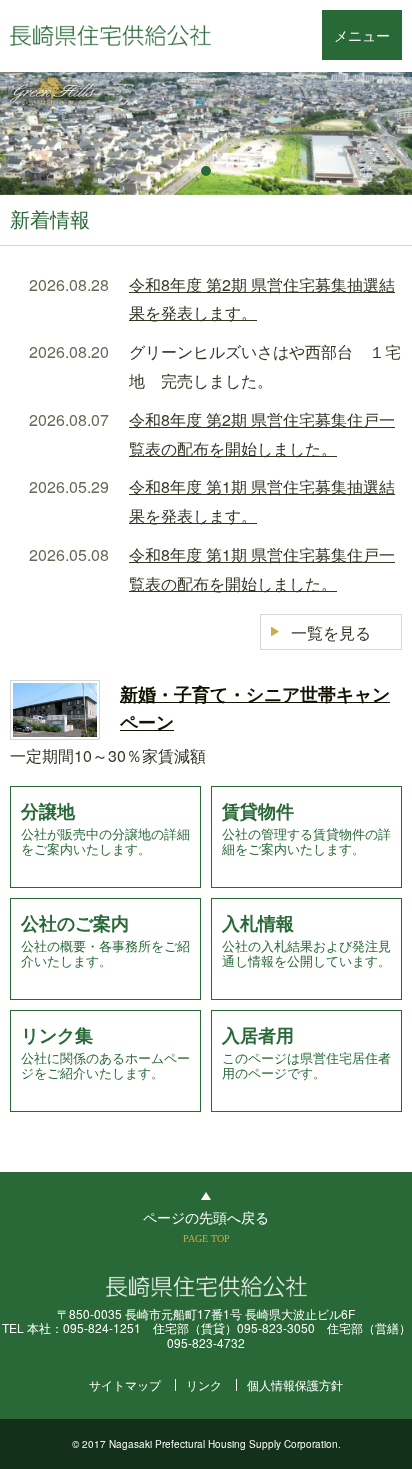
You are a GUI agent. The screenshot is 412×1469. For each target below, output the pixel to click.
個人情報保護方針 (295, 1384)
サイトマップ (125, 1384)
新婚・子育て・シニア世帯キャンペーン (255, 708)
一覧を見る (331, 632)
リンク (204, 1384)
